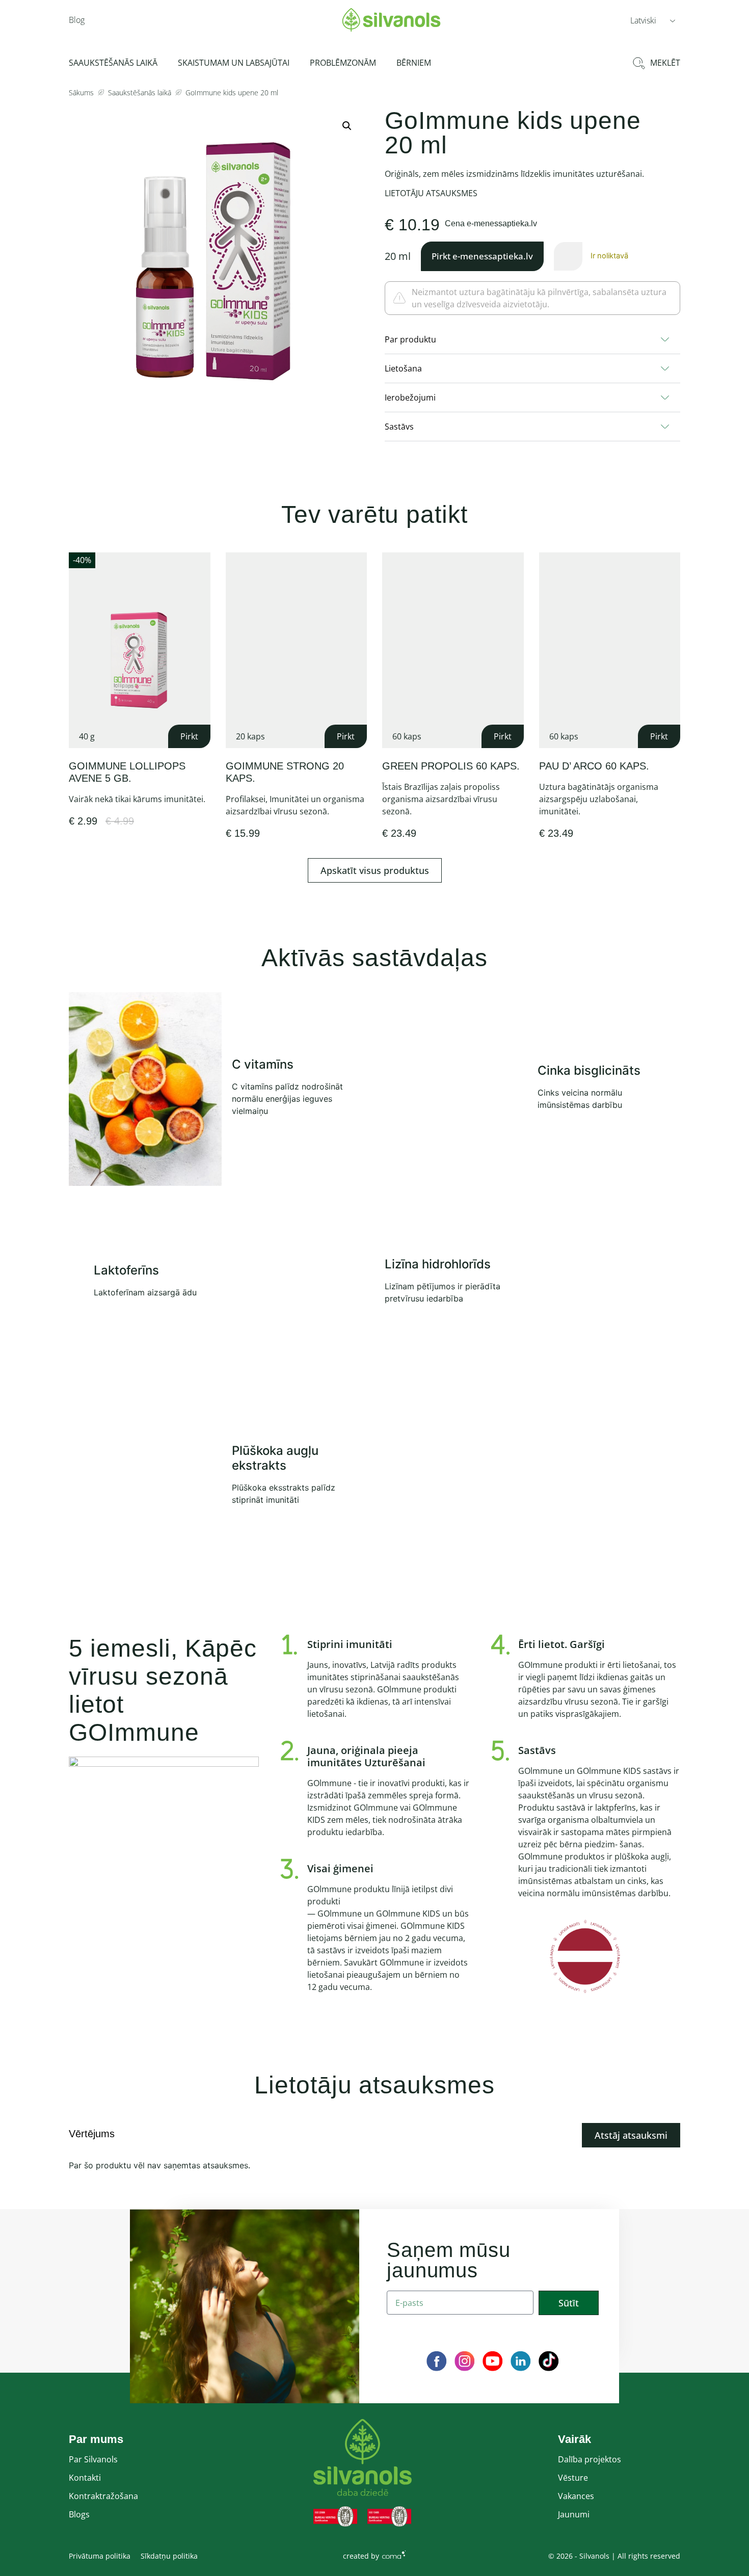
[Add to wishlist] (199, 563)
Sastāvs (399, 427)
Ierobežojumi (410, 397)
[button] (653, 20)
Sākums (81, 92)
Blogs (79, 2514)
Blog (77, 20)
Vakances (576, 2496)
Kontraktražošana (103, 2496)
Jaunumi (574, 2514)
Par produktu (410, 339)
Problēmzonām (343, 63)
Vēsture (573, 2478)
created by (361, 2556)
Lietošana (403, 368)
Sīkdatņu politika (169, 2556)
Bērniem (414, 63)
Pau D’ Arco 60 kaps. (594, 766)
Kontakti (85, 2478)
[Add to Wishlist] (568, 256)
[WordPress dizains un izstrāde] (394, 2554)
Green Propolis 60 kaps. (451, 766)
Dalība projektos (590, 2459)
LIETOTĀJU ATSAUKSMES (431, 193)
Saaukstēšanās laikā (113, 63)
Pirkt (189, 736)
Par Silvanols (93, 2459)
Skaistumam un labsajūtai (234, 63)
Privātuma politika (100, 2556)
